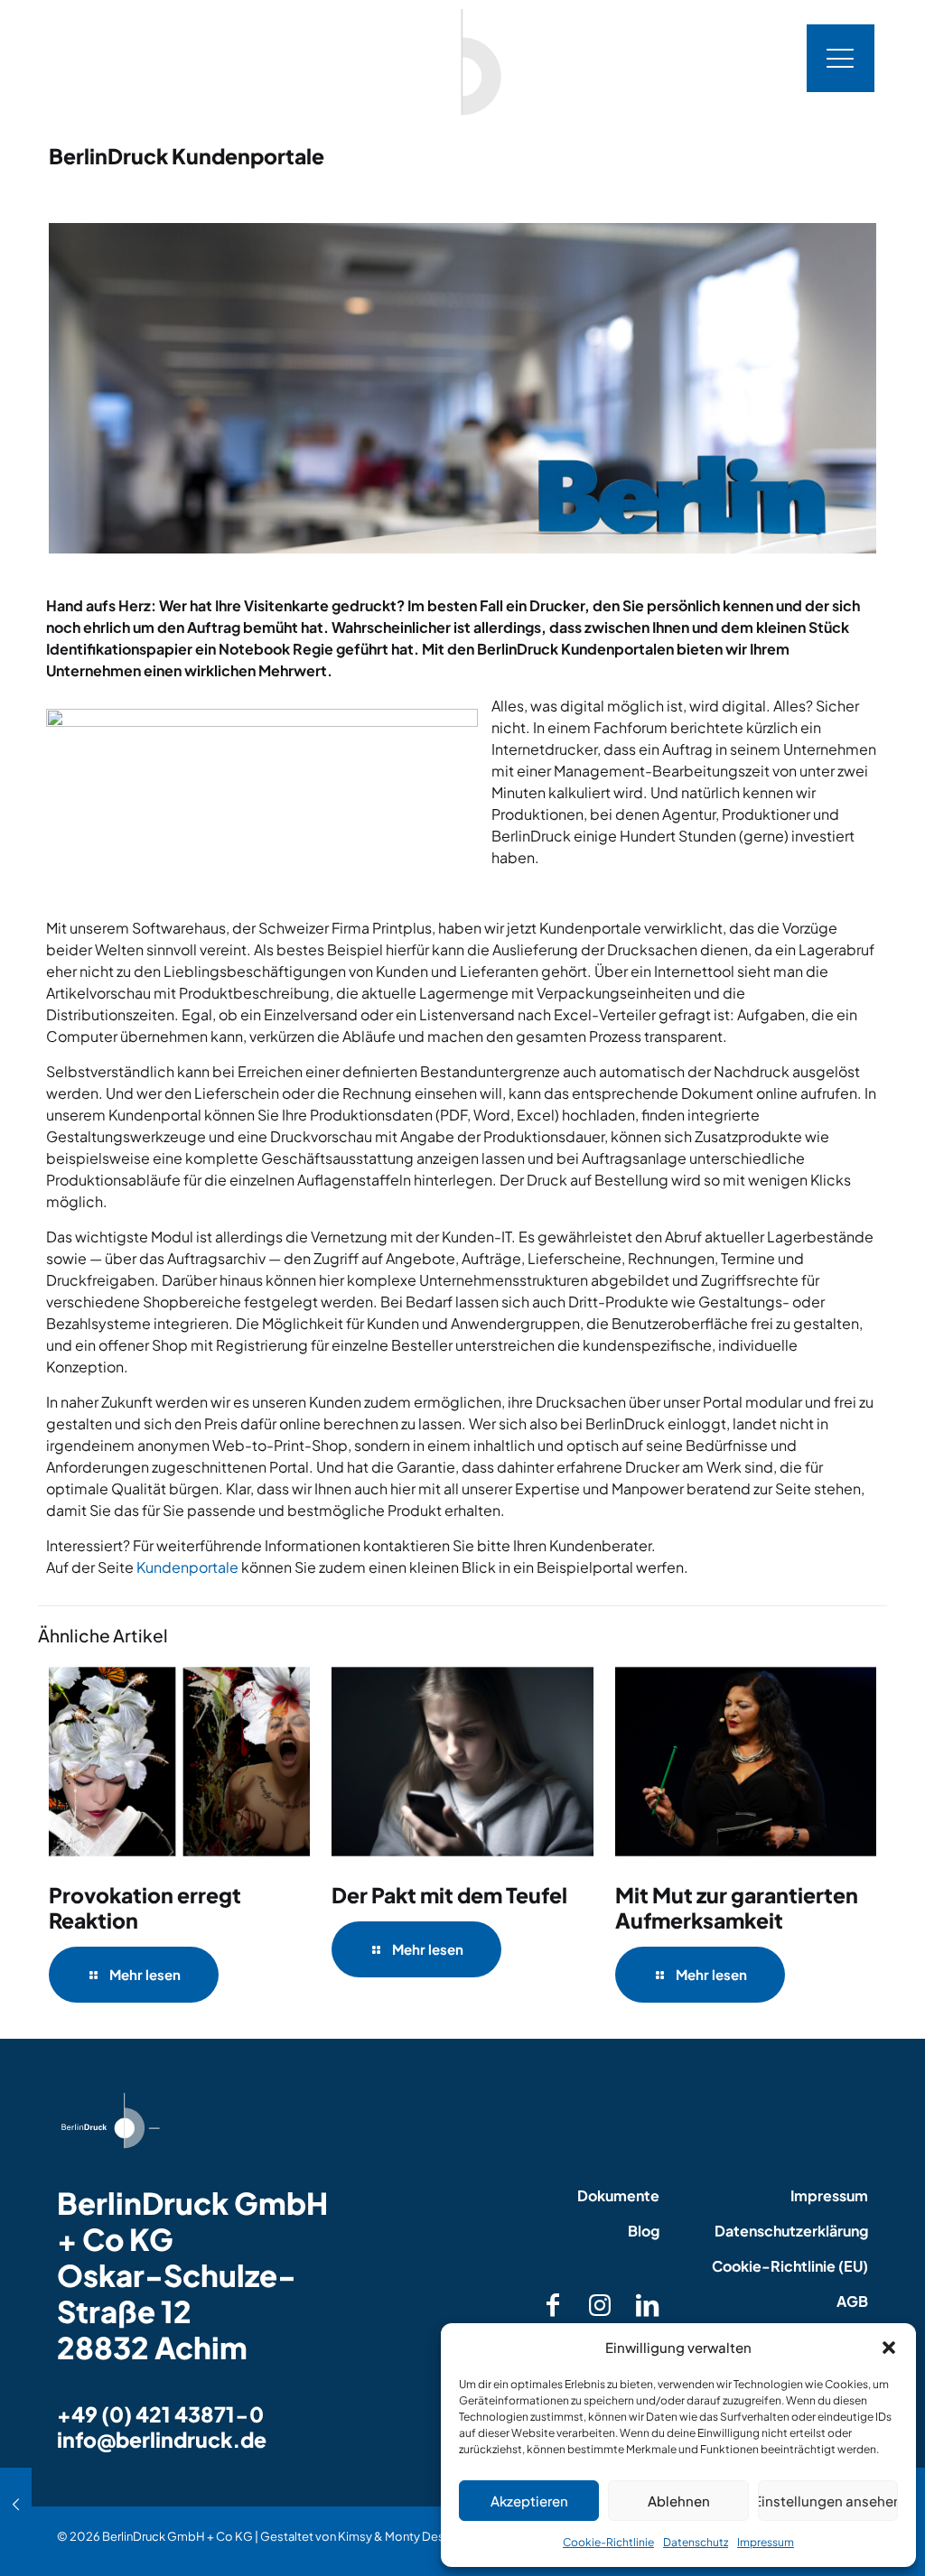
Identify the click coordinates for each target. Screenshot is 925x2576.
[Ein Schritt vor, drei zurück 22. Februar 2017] (16, 2504)
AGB (852, 2301)
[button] (889, 2348)
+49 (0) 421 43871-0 (160, 2414)
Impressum (766, 2542)
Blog (644, 2231)
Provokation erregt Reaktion (145, 1907)
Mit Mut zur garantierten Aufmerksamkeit (737, 1907)
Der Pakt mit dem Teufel (449, 1895)
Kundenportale (187, 1567)
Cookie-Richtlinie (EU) (790, 2266)
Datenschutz (696, 2542)
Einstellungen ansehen (828, 2501)
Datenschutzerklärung (791, 2231)
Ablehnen (679, 2501)
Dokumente (618, 2195)
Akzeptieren (529, 2501)
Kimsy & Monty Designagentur (421, 2536)
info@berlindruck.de (162, 2439)
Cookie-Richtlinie (608, 2542)
